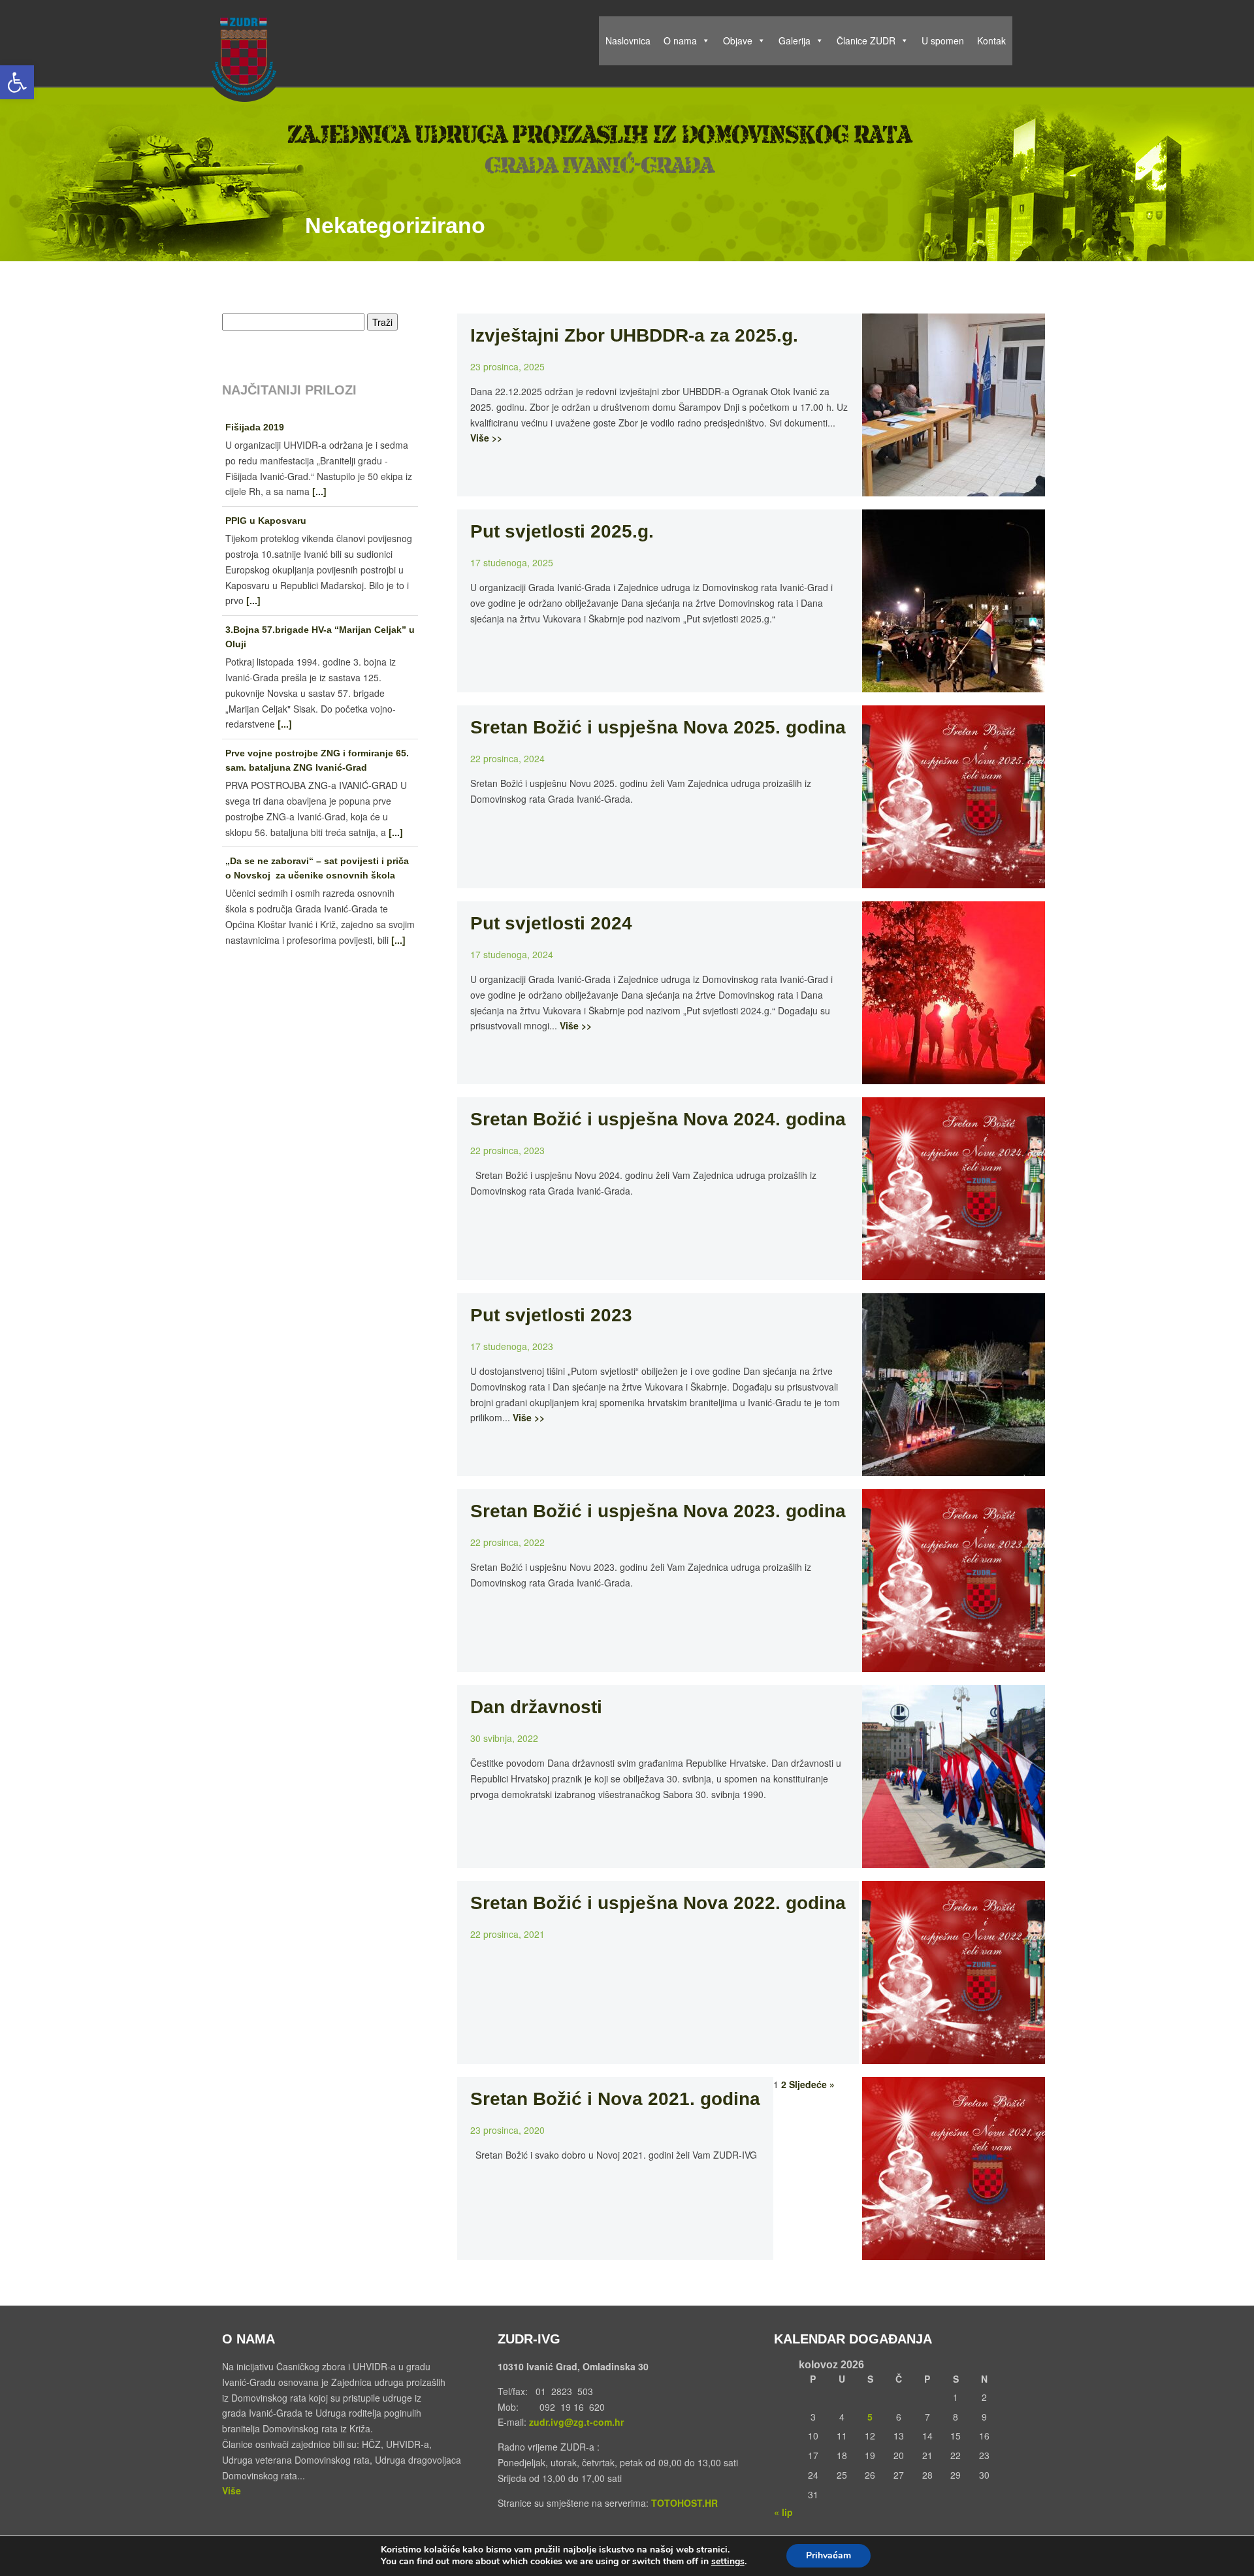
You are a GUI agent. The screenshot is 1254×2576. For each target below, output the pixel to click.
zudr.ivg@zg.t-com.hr (575, 2422)
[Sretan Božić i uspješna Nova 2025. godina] (954, 880)
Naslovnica (628, 40)
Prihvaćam (828, 2555)
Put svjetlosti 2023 (551, 1315)
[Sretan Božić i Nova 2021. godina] (954, 2251)
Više (232, 2490)
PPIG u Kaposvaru (266, 521)
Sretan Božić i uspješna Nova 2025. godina (658, 727)
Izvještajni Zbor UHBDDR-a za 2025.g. (634, 335)
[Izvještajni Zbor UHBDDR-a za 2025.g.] (954, 488)
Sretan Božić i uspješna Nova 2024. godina (658, 1119)
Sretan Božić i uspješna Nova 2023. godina (658, 1511)
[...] (319, 491)
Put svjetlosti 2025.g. (562, 531)
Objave (738, 40)
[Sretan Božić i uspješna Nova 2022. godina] (954, 2055)
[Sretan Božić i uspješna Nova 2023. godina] (954, 1664)
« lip (783, 2512)
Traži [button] (382, 322)
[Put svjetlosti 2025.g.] (954, 684)
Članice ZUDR (866, 40)
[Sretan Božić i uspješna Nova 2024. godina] (954, 1272)
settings (728, 2562)
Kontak (991, 40)
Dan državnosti (536, 1707)
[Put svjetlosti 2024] (954, 1076)
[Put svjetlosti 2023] (954, 1468)
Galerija (795, 40)
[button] (17, 82)
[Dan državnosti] (954, 1860)
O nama (680, 40)
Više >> (486, 438)
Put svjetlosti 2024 (551, 923)
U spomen (943, 40)
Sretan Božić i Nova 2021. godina (615, 2099)
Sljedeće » (812, 2084)
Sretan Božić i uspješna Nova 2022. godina (658, 1903)
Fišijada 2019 (255, 427)
